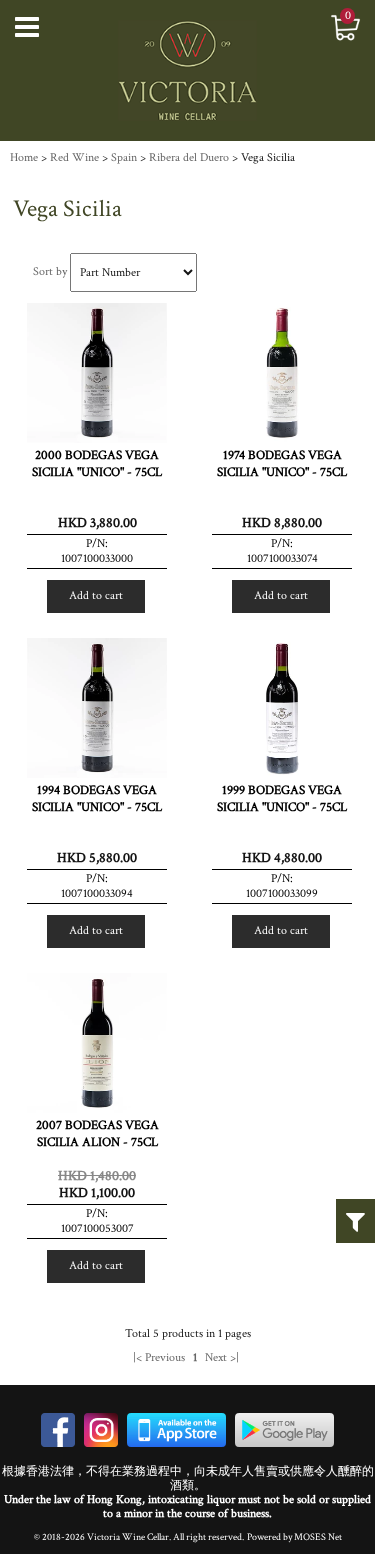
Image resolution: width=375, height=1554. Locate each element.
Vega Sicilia (268, 157)
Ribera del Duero (189, 157)
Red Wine (74, 157)
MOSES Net (318, 1537)
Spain (124, 157)
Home (24, 157)
